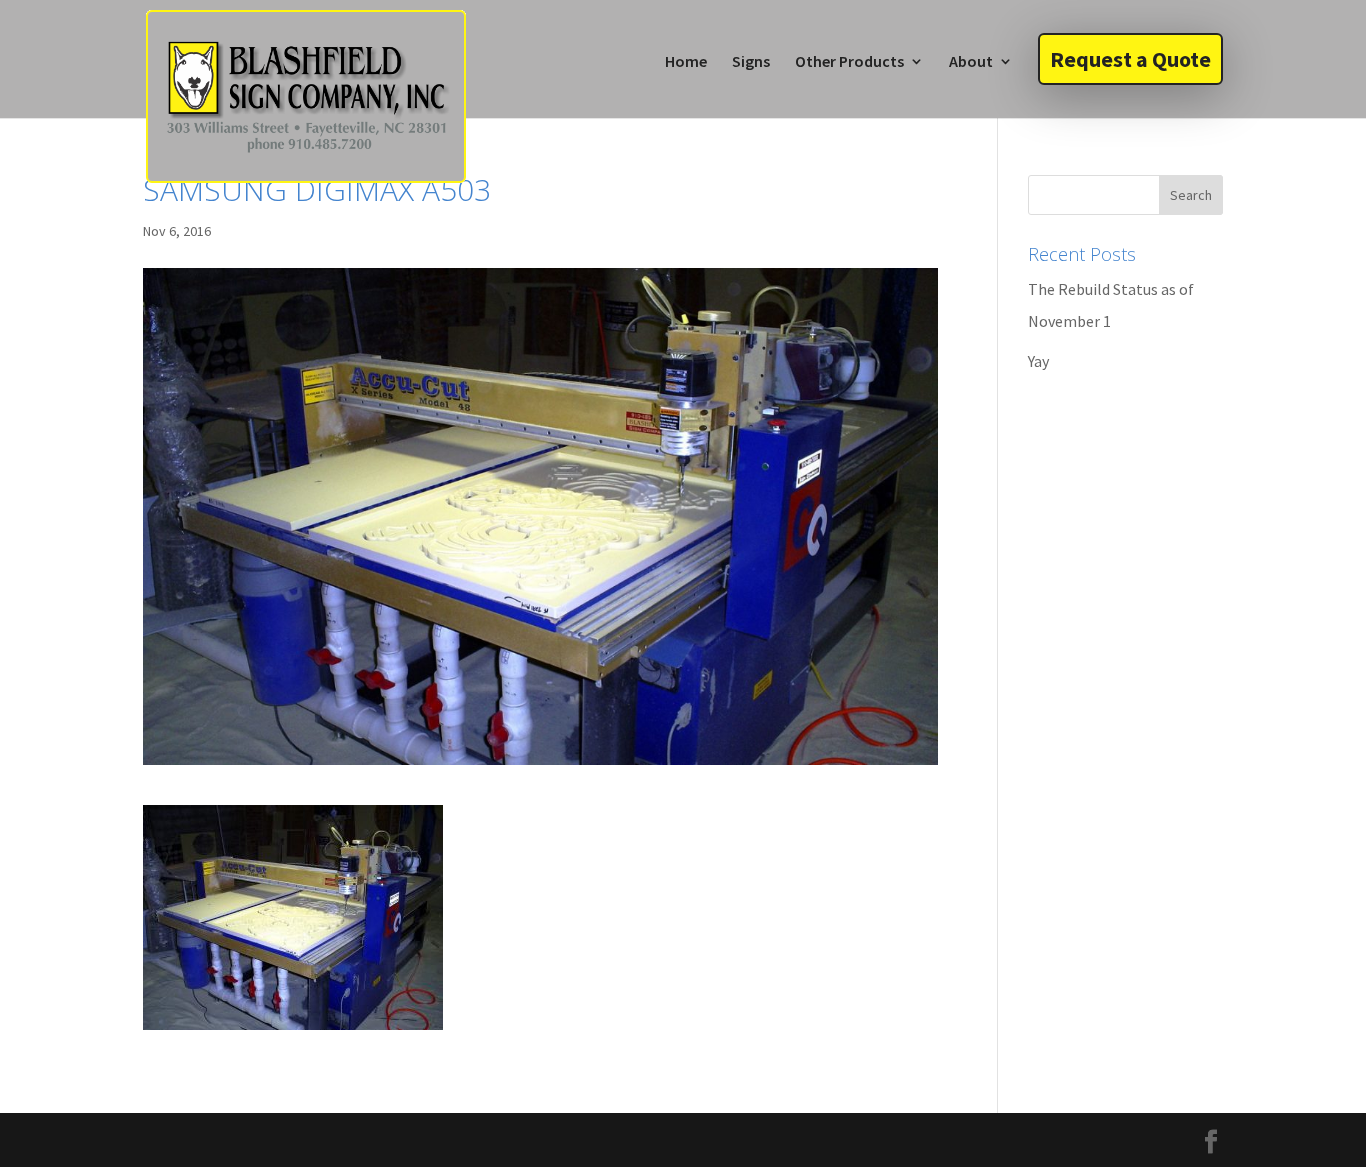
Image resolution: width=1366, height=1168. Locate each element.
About (971, 62)
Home (686, 62)
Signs (751, 62)
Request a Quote (1130, 59)
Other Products (849, 62)
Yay (1038, 361)
